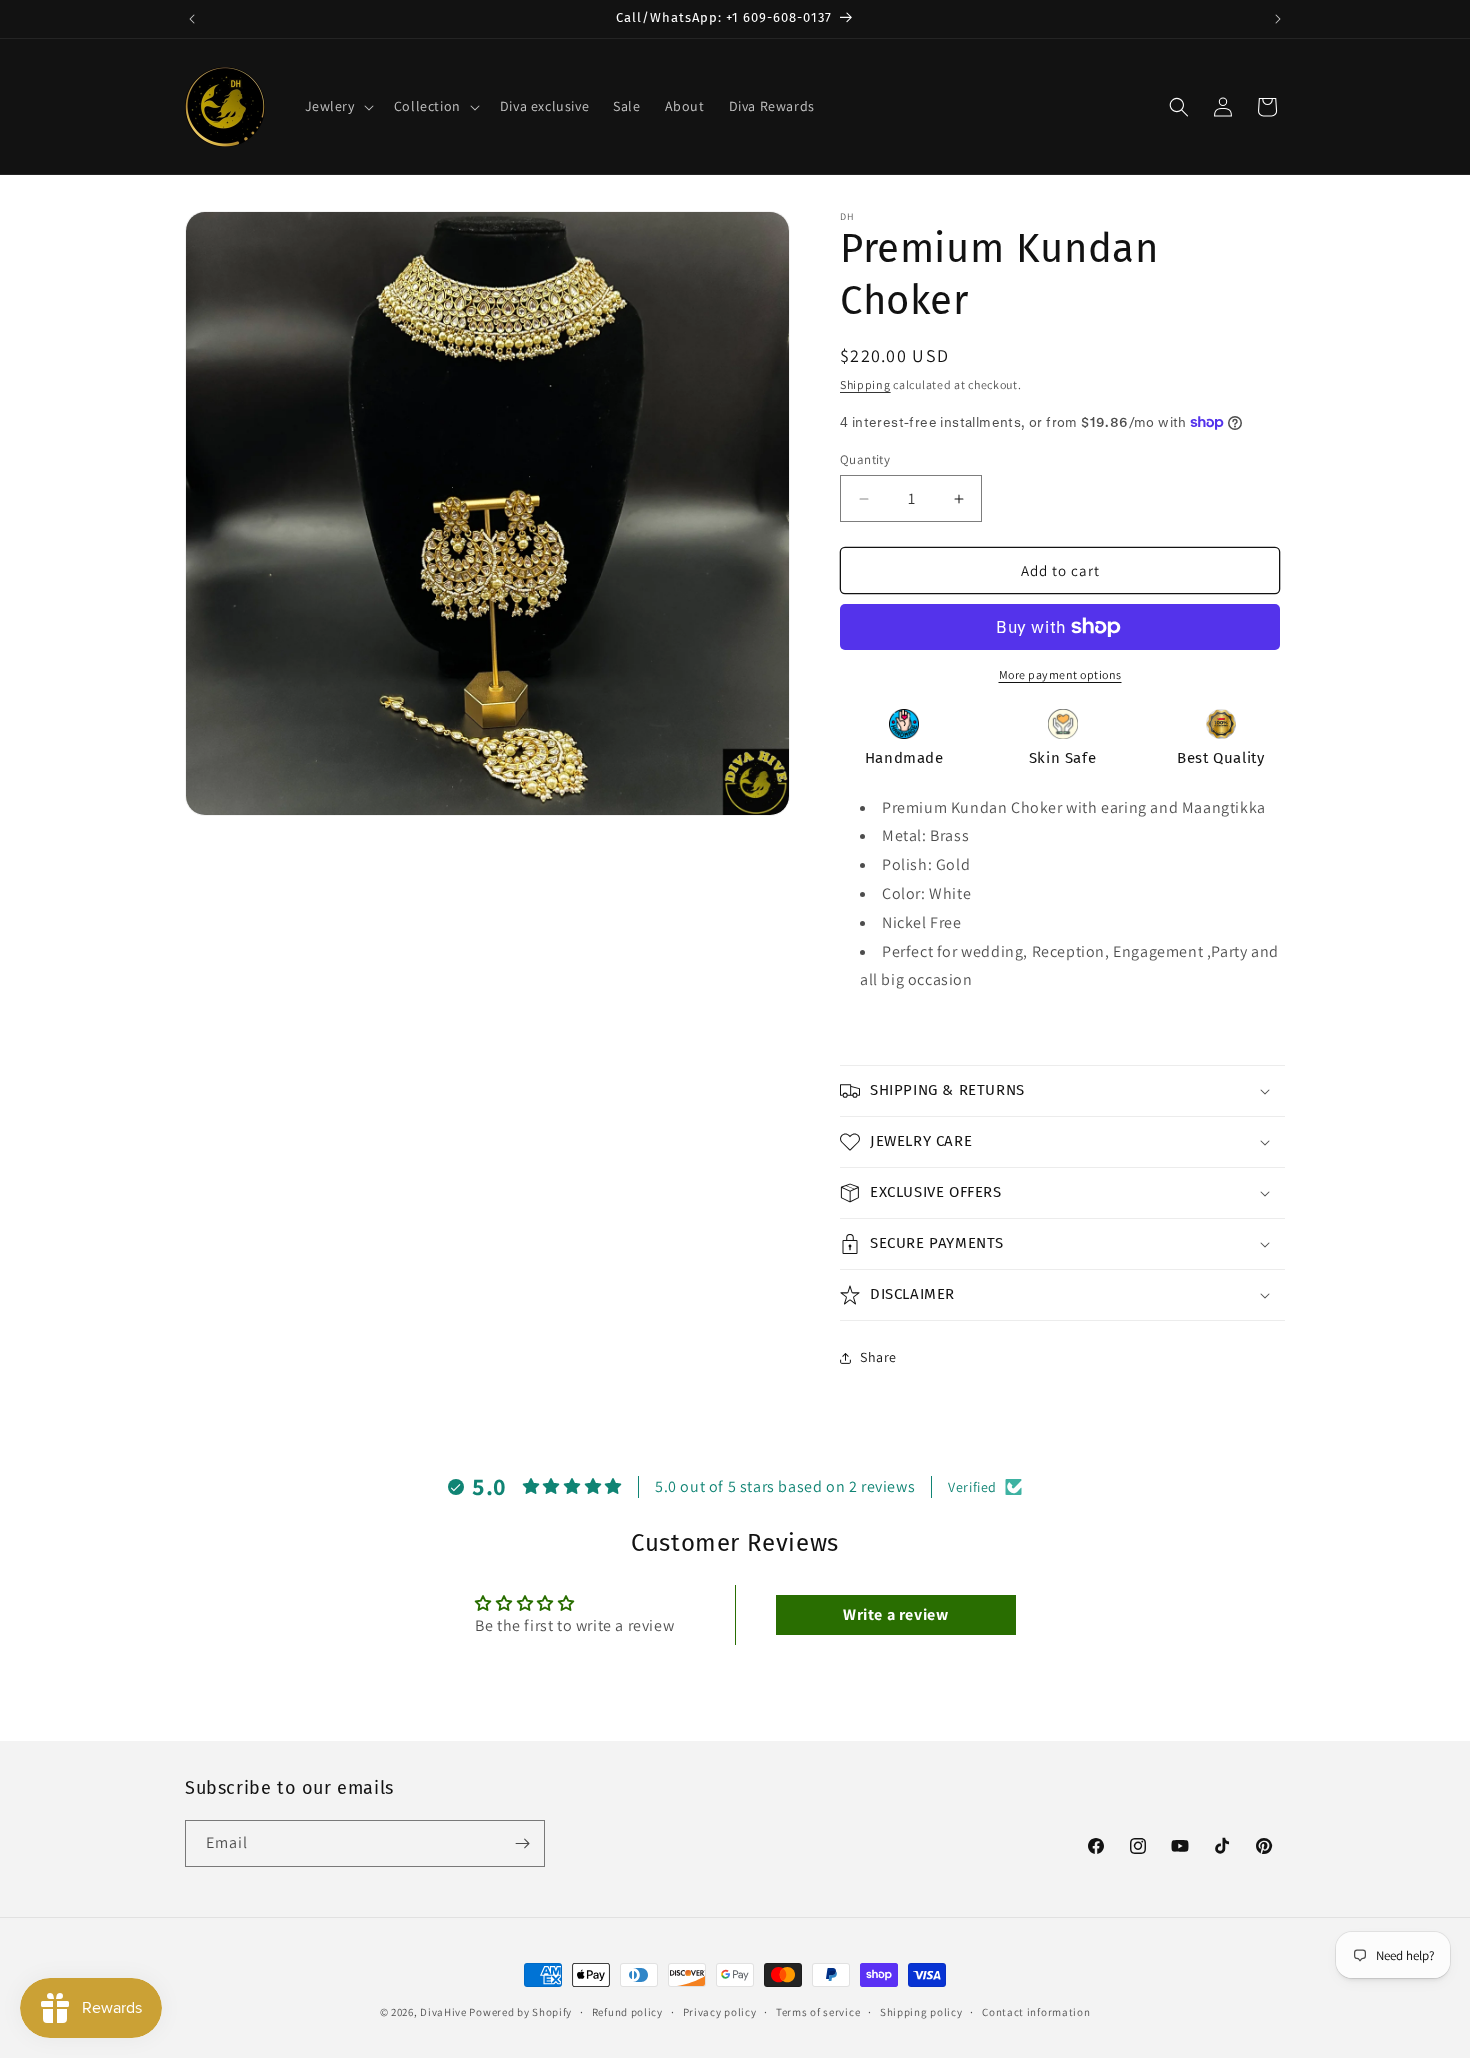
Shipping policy (921, 2012)
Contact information (1036, 2012)
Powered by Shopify (520, 2012)
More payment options (1060, 674)
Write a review (895, 1614)
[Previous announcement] (192, 19)
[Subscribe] (522, 1843)
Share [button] (878, 1357)
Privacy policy (720, 2012)
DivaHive (443, 2012)
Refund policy (627, 2012)
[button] (337, 106)
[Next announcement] (1278, 19)
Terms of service (818, 2012)
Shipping (865, 384)
